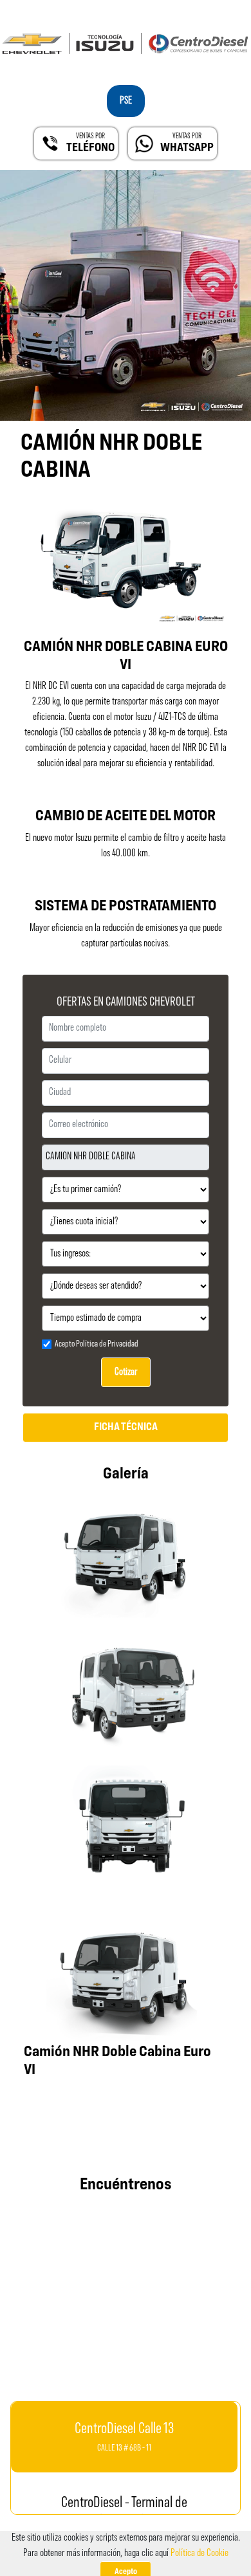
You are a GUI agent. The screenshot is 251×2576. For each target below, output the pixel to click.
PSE (126, 101)
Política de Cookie (200, 2553)
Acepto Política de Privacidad (97, 1344)
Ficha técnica (126, 1428)
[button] (171, 143)
